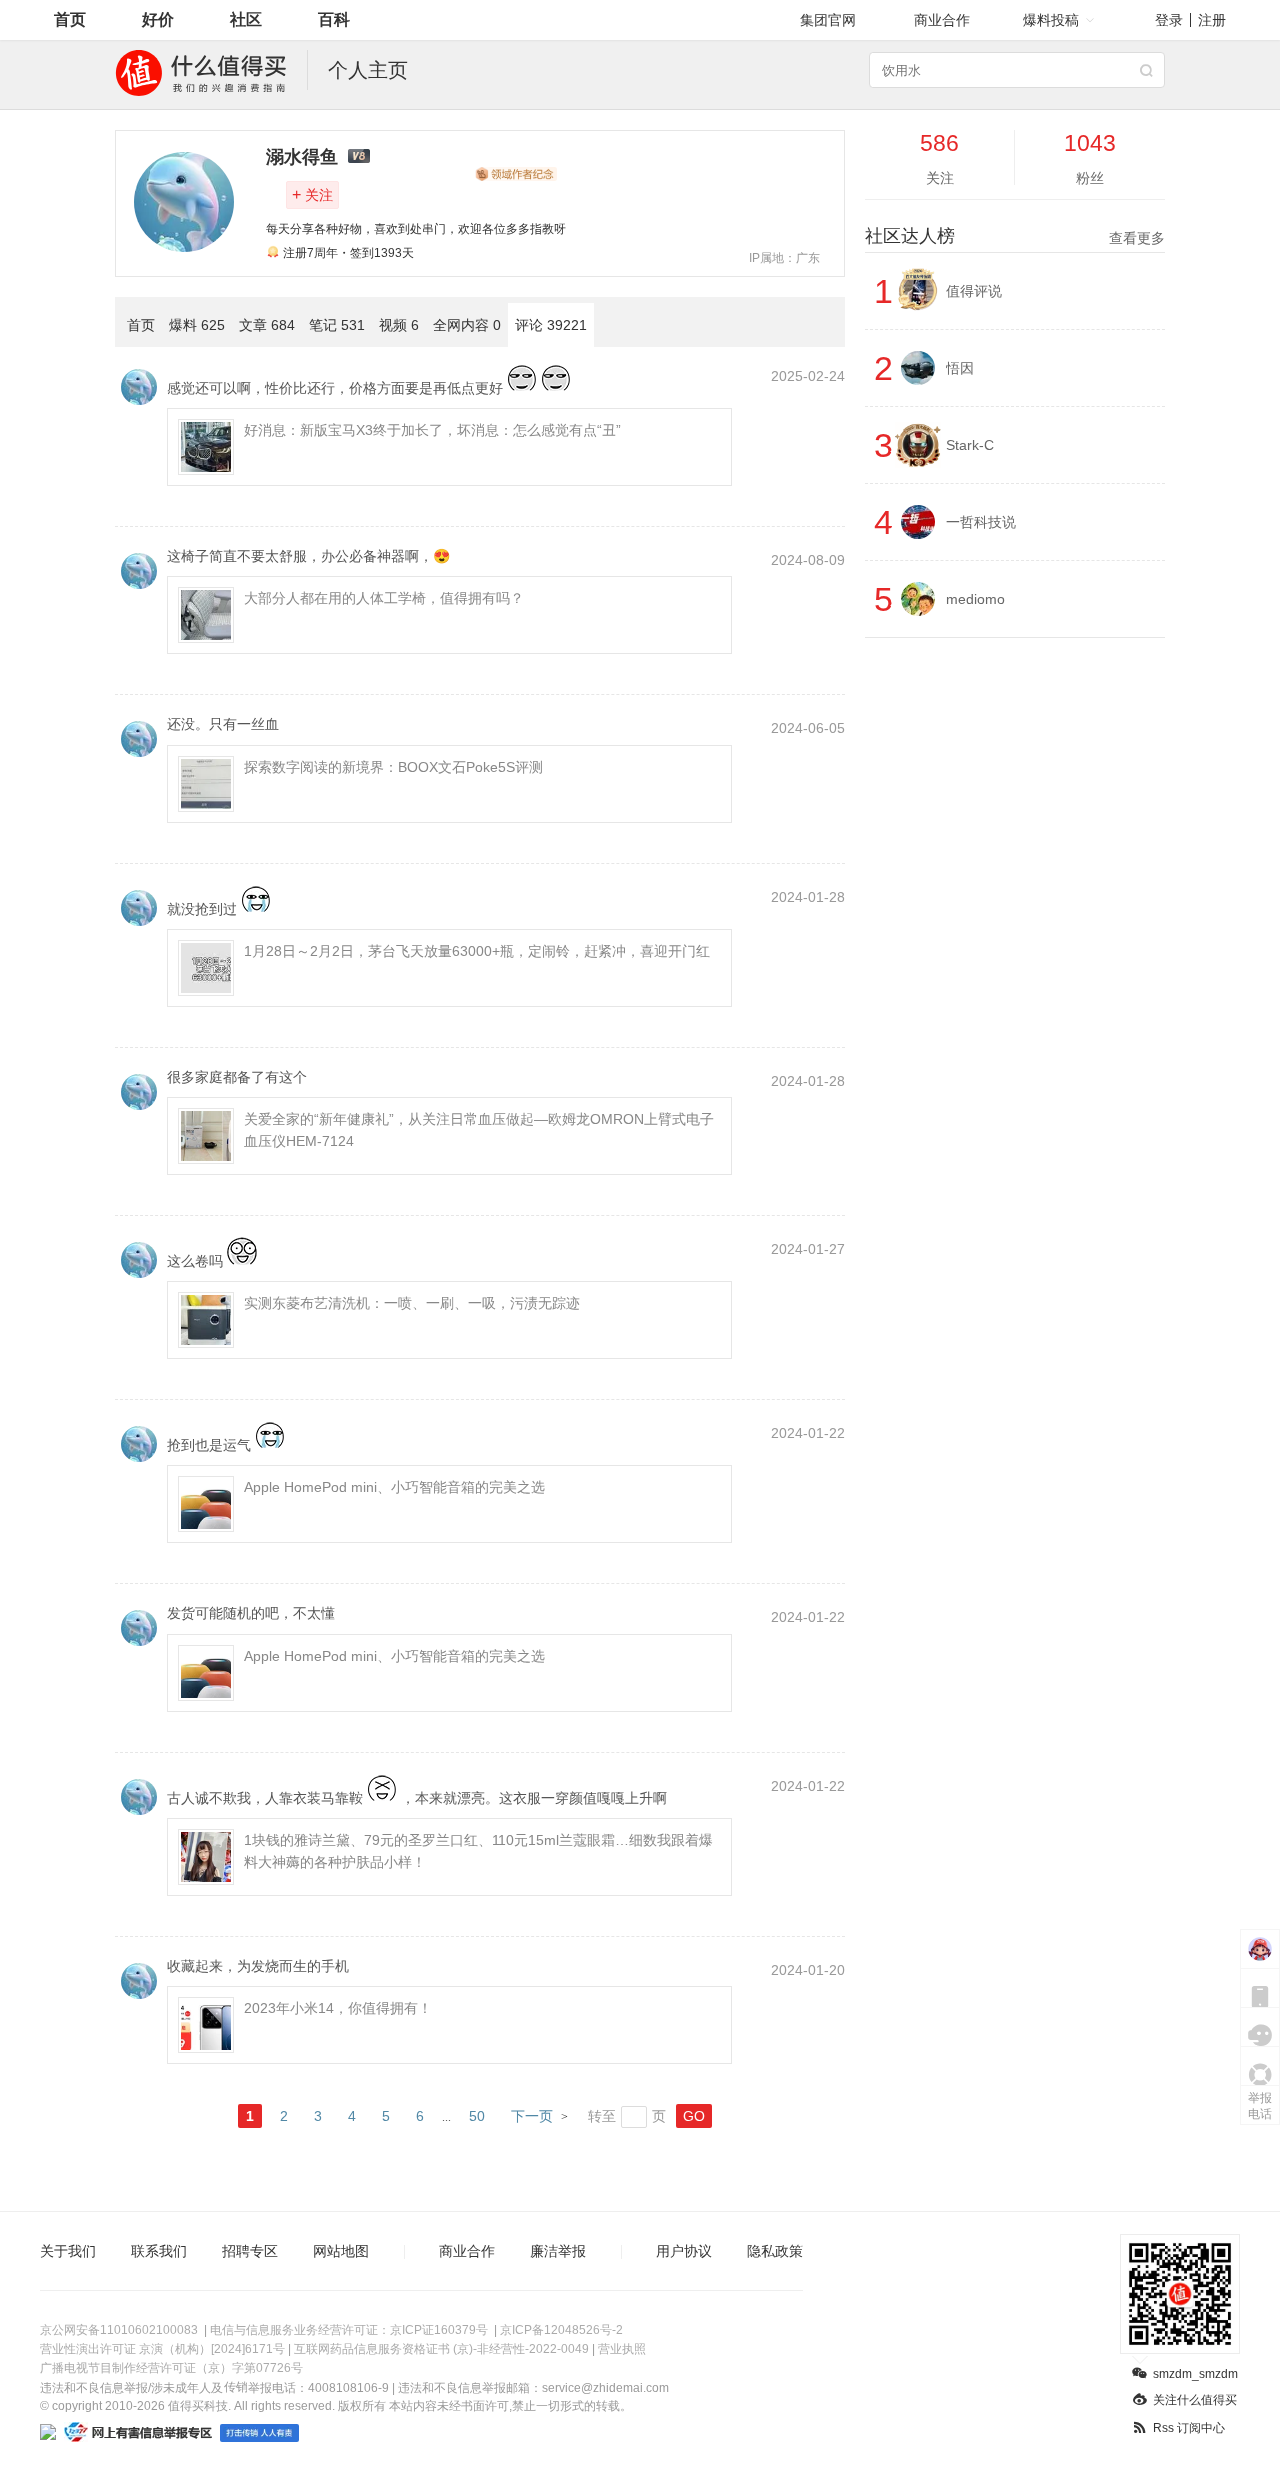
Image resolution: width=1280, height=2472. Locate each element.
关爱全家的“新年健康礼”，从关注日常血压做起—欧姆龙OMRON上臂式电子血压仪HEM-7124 (479, 1130)
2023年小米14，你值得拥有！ (338, 2008)
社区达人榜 (1015, 236)
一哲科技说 (981, 522)
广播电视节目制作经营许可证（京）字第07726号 (171, 2368)
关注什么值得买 (1195, 2400)
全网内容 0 (467, 325)
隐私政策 (775, 2251)
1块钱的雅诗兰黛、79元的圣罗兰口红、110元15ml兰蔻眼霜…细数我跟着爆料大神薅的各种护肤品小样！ (478, 1851)
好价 (158, 19)
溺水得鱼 (302, 157)
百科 (334, 19)
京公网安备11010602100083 (119, 2330)
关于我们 (68, 2251)
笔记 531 (337, 325)
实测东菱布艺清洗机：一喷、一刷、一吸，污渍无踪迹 (412, 1303)
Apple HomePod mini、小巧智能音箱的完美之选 (394, 1487)
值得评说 (974, 291)
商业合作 (942, 20)
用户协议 (684, 2251)
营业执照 (622, 2349)
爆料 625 (197, 325)
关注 (312, 194)
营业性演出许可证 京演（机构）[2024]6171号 (162, 2349)
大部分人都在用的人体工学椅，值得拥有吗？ (384, 598)
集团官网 (828, 20)
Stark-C (970, 445)
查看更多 (1137, 238)
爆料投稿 (1051, 20)
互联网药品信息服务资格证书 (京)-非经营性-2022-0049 (441, 2349)
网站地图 (341, 2251)
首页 (70, 19)
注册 (1212, 20)
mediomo (975, 599)
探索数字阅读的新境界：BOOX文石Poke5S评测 (393, 767)
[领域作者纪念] (516, 174)
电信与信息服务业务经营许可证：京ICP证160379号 (349, 2330)
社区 (246, 19)
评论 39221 (551, 325)
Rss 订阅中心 (1189, 2428)
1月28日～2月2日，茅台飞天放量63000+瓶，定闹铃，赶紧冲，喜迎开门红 (477, 951)
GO (694, 2116)
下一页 (532, 2116)
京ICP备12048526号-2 (561, 2330)
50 (477, 2116)
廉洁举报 (558, 2251)
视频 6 (399, 325)
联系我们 (159, 2251)
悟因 (960, 368)
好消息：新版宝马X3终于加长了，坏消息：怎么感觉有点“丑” (432, 430)
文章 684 (267, 325)
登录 (1169, 20)
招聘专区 (250, 2251)
